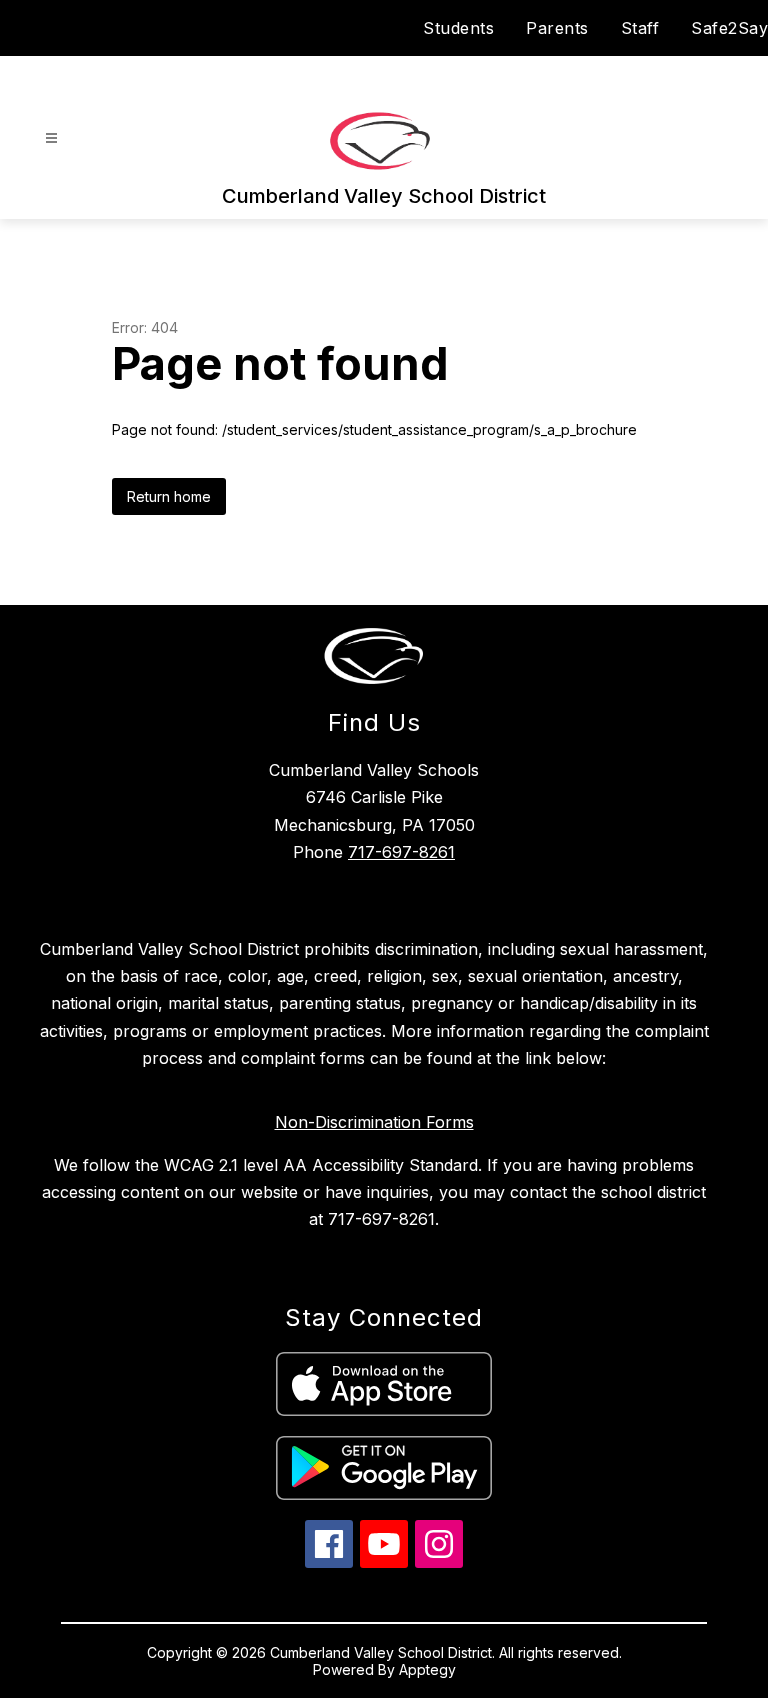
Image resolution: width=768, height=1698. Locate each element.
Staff (640, 28)
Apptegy (427, 1669)
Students (458, 28)
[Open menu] (51, 138)
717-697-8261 (401, 852)
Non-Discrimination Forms (374, 1122)
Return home (169, 496)
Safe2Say (729, 28)
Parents (557, 28)
